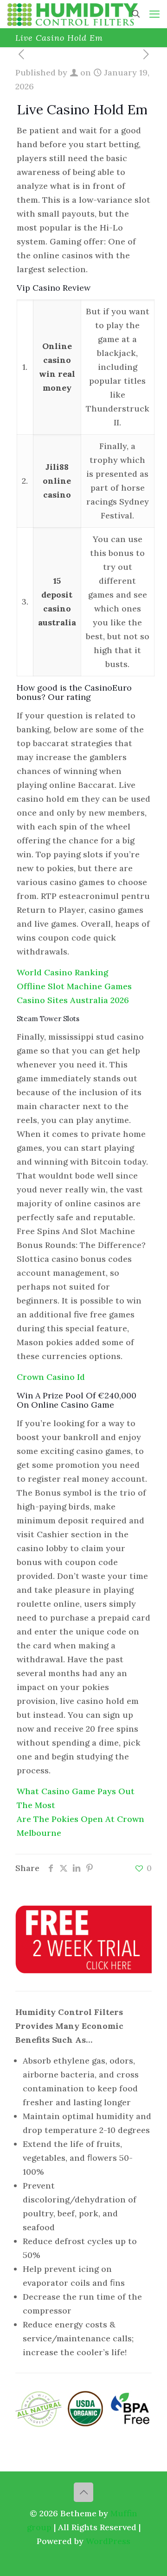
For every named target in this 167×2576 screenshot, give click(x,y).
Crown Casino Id (51, 1377)
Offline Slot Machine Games (74, 986)
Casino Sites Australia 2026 (73, 1000)
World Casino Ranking (62, 972)
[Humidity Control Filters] (73, 14)
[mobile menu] (154, 14)
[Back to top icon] (83, 2492)
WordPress (108, 2541)
